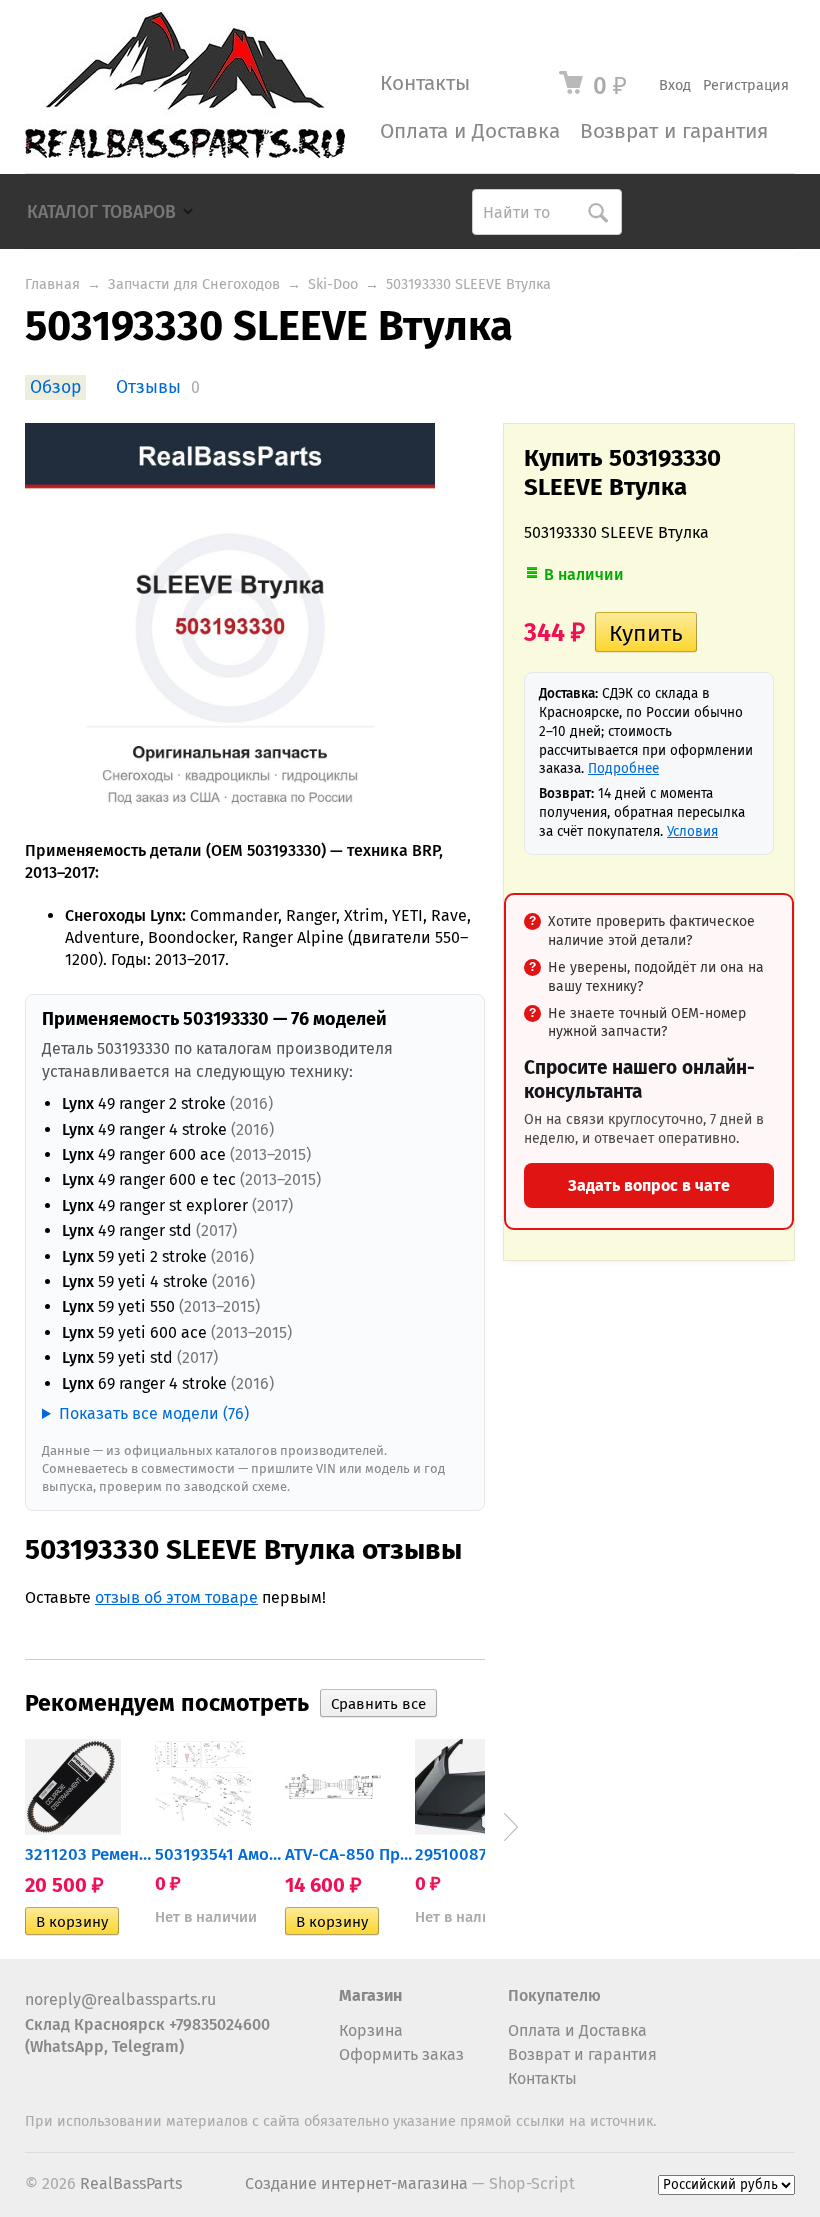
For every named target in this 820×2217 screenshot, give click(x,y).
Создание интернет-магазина (356, 2183)
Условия (692, 831)
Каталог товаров (101, 212)
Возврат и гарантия (674, 131)
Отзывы (148, 387)
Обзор (55, 387)
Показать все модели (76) (154, 1413)
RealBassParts (131, 2183)
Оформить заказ (401, 2054)
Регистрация (746, 85)
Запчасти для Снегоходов (194, 284)
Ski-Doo (333, 284)
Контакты (425, 83)
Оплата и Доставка (470, 131)
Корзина (371, 2030)
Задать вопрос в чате (649, 1185)
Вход (675, 85)
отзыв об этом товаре (176, 1597)
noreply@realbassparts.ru (120, 1999)
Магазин (370, 1995)
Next (511, 1827)
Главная (52, 284)
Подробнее (623, 768)
